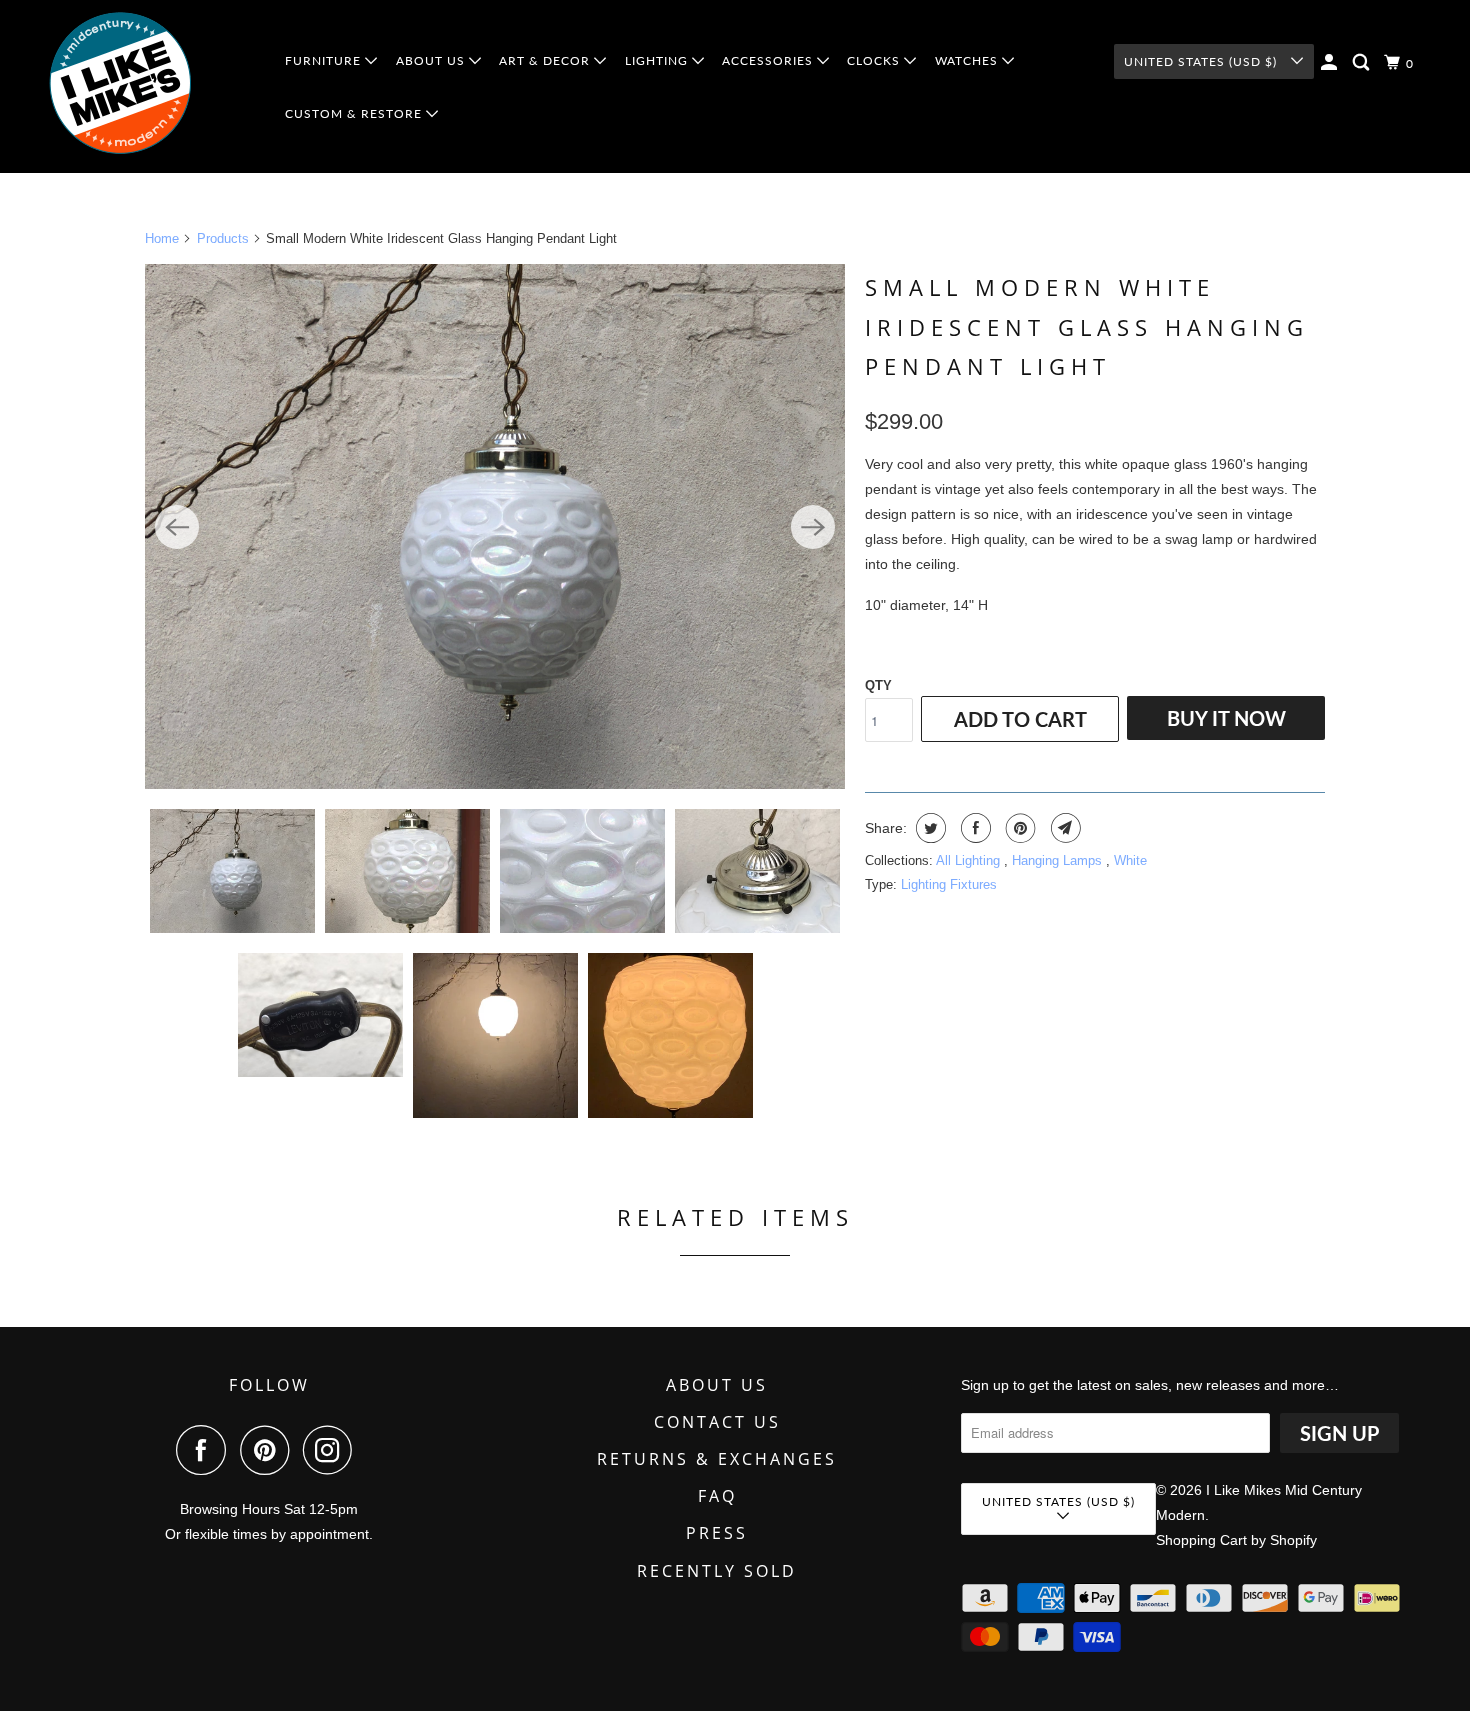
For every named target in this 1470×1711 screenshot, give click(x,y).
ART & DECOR (546, 60)
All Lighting (970, 860)
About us (717, 1385)
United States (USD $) (1202, 61)
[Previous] (177, 527)
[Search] (1363, 62)
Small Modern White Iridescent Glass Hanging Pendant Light (1087, 326)
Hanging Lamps (1059, 860)
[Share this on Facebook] (973, 828)
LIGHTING (658, 60)
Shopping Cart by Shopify (1236, 1540)
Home (162, 238)
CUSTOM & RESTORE (355, 113)
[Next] (813, 527)
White (1130, 860)
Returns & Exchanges (717, 1459)
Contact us (717, 1422)
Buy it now (1226, 718)
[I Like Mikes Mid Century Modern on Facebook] (206, 1450)
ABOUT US (432, 60)
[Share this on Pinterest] (1018, 828)
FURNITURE (325, 60)
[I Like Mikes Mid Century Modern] (151, 86)
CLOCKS (875, 60)
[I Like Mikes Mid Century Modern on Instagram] (333, 1450)
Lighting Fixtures (949, 884)
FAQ (717, 1496)
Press (717, 1533)
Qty (878, 685)
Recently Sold (717, 1571)
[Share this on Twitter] (928, 828)
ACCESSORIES (769, 60)
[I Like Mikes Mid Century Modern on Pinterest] (269, 1450)
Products (223, 238)
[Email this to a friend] (1063, 828)
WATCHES (968, 60)
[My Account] (1331, 62)
